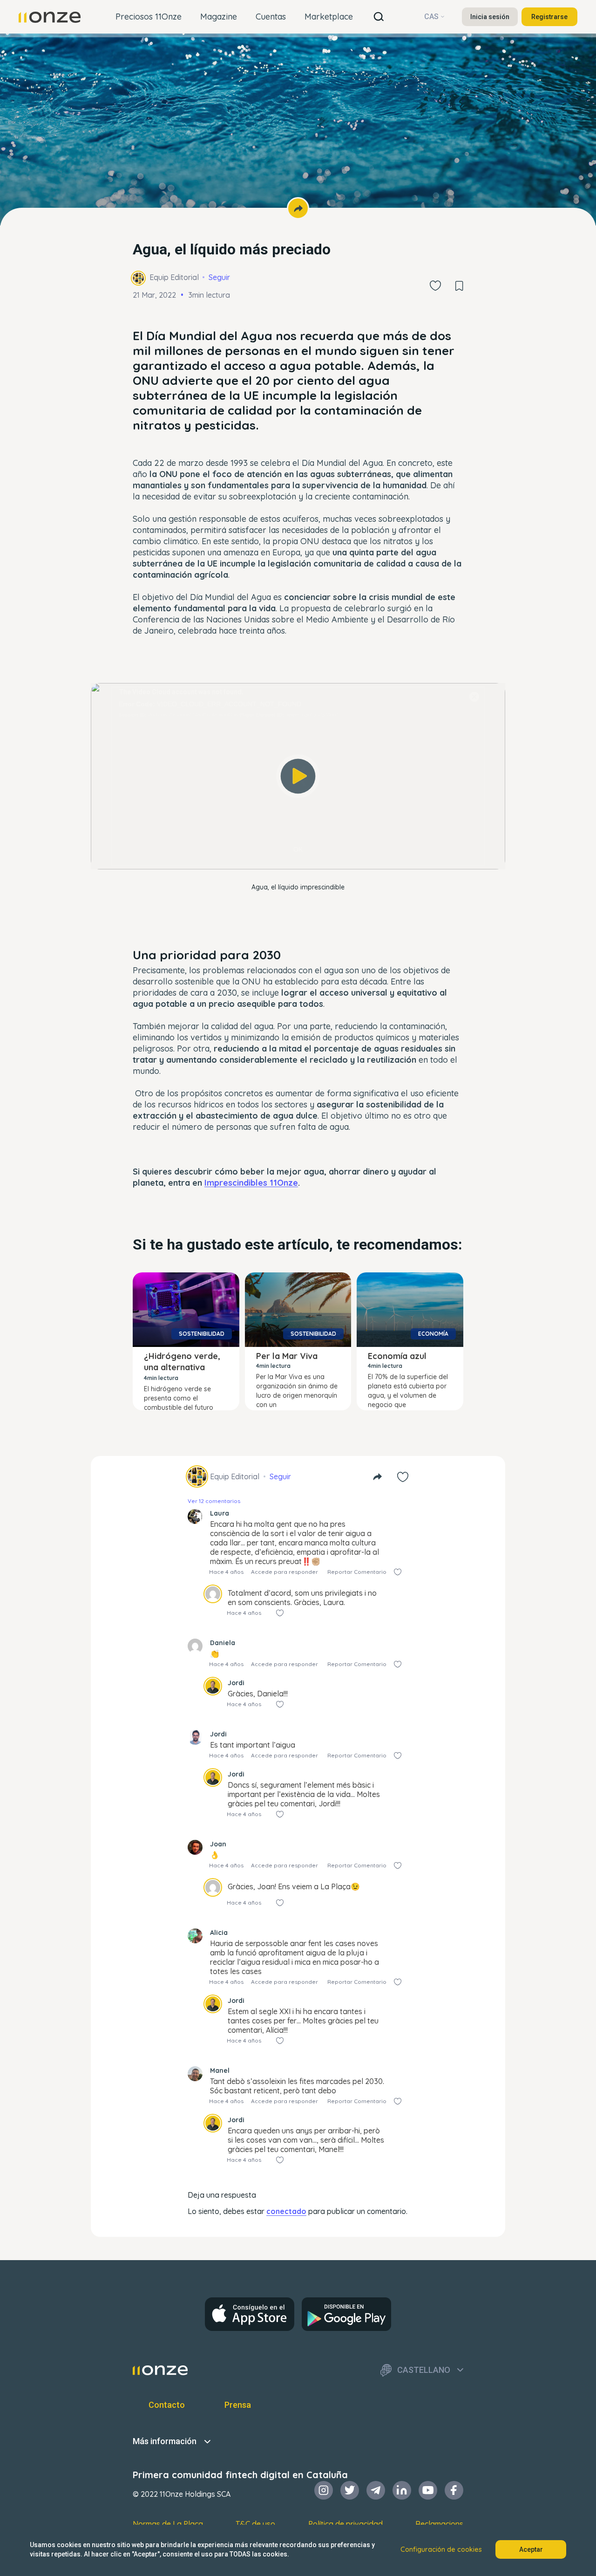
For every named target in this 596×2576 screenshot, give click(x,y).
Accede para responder (284, 1572)
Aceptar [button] (531, 2549)
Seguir (219, 277)
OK (298, 849)
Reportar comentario (357, 1572)
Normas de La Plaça (168, 2524)
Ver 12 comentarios (214, 1501)
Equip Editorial (174, 277)
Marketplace (329, 17)
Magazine (219, 17)
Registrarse (549, 17)
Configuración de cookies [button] (441, 2549)
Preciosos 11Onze (149, 17)
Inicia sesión (490, 17)
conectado (286, 2211)
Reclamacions (439, 2524)
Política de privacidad (345, 2524)
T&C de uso (255, 2524)
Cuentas (271, 17)
